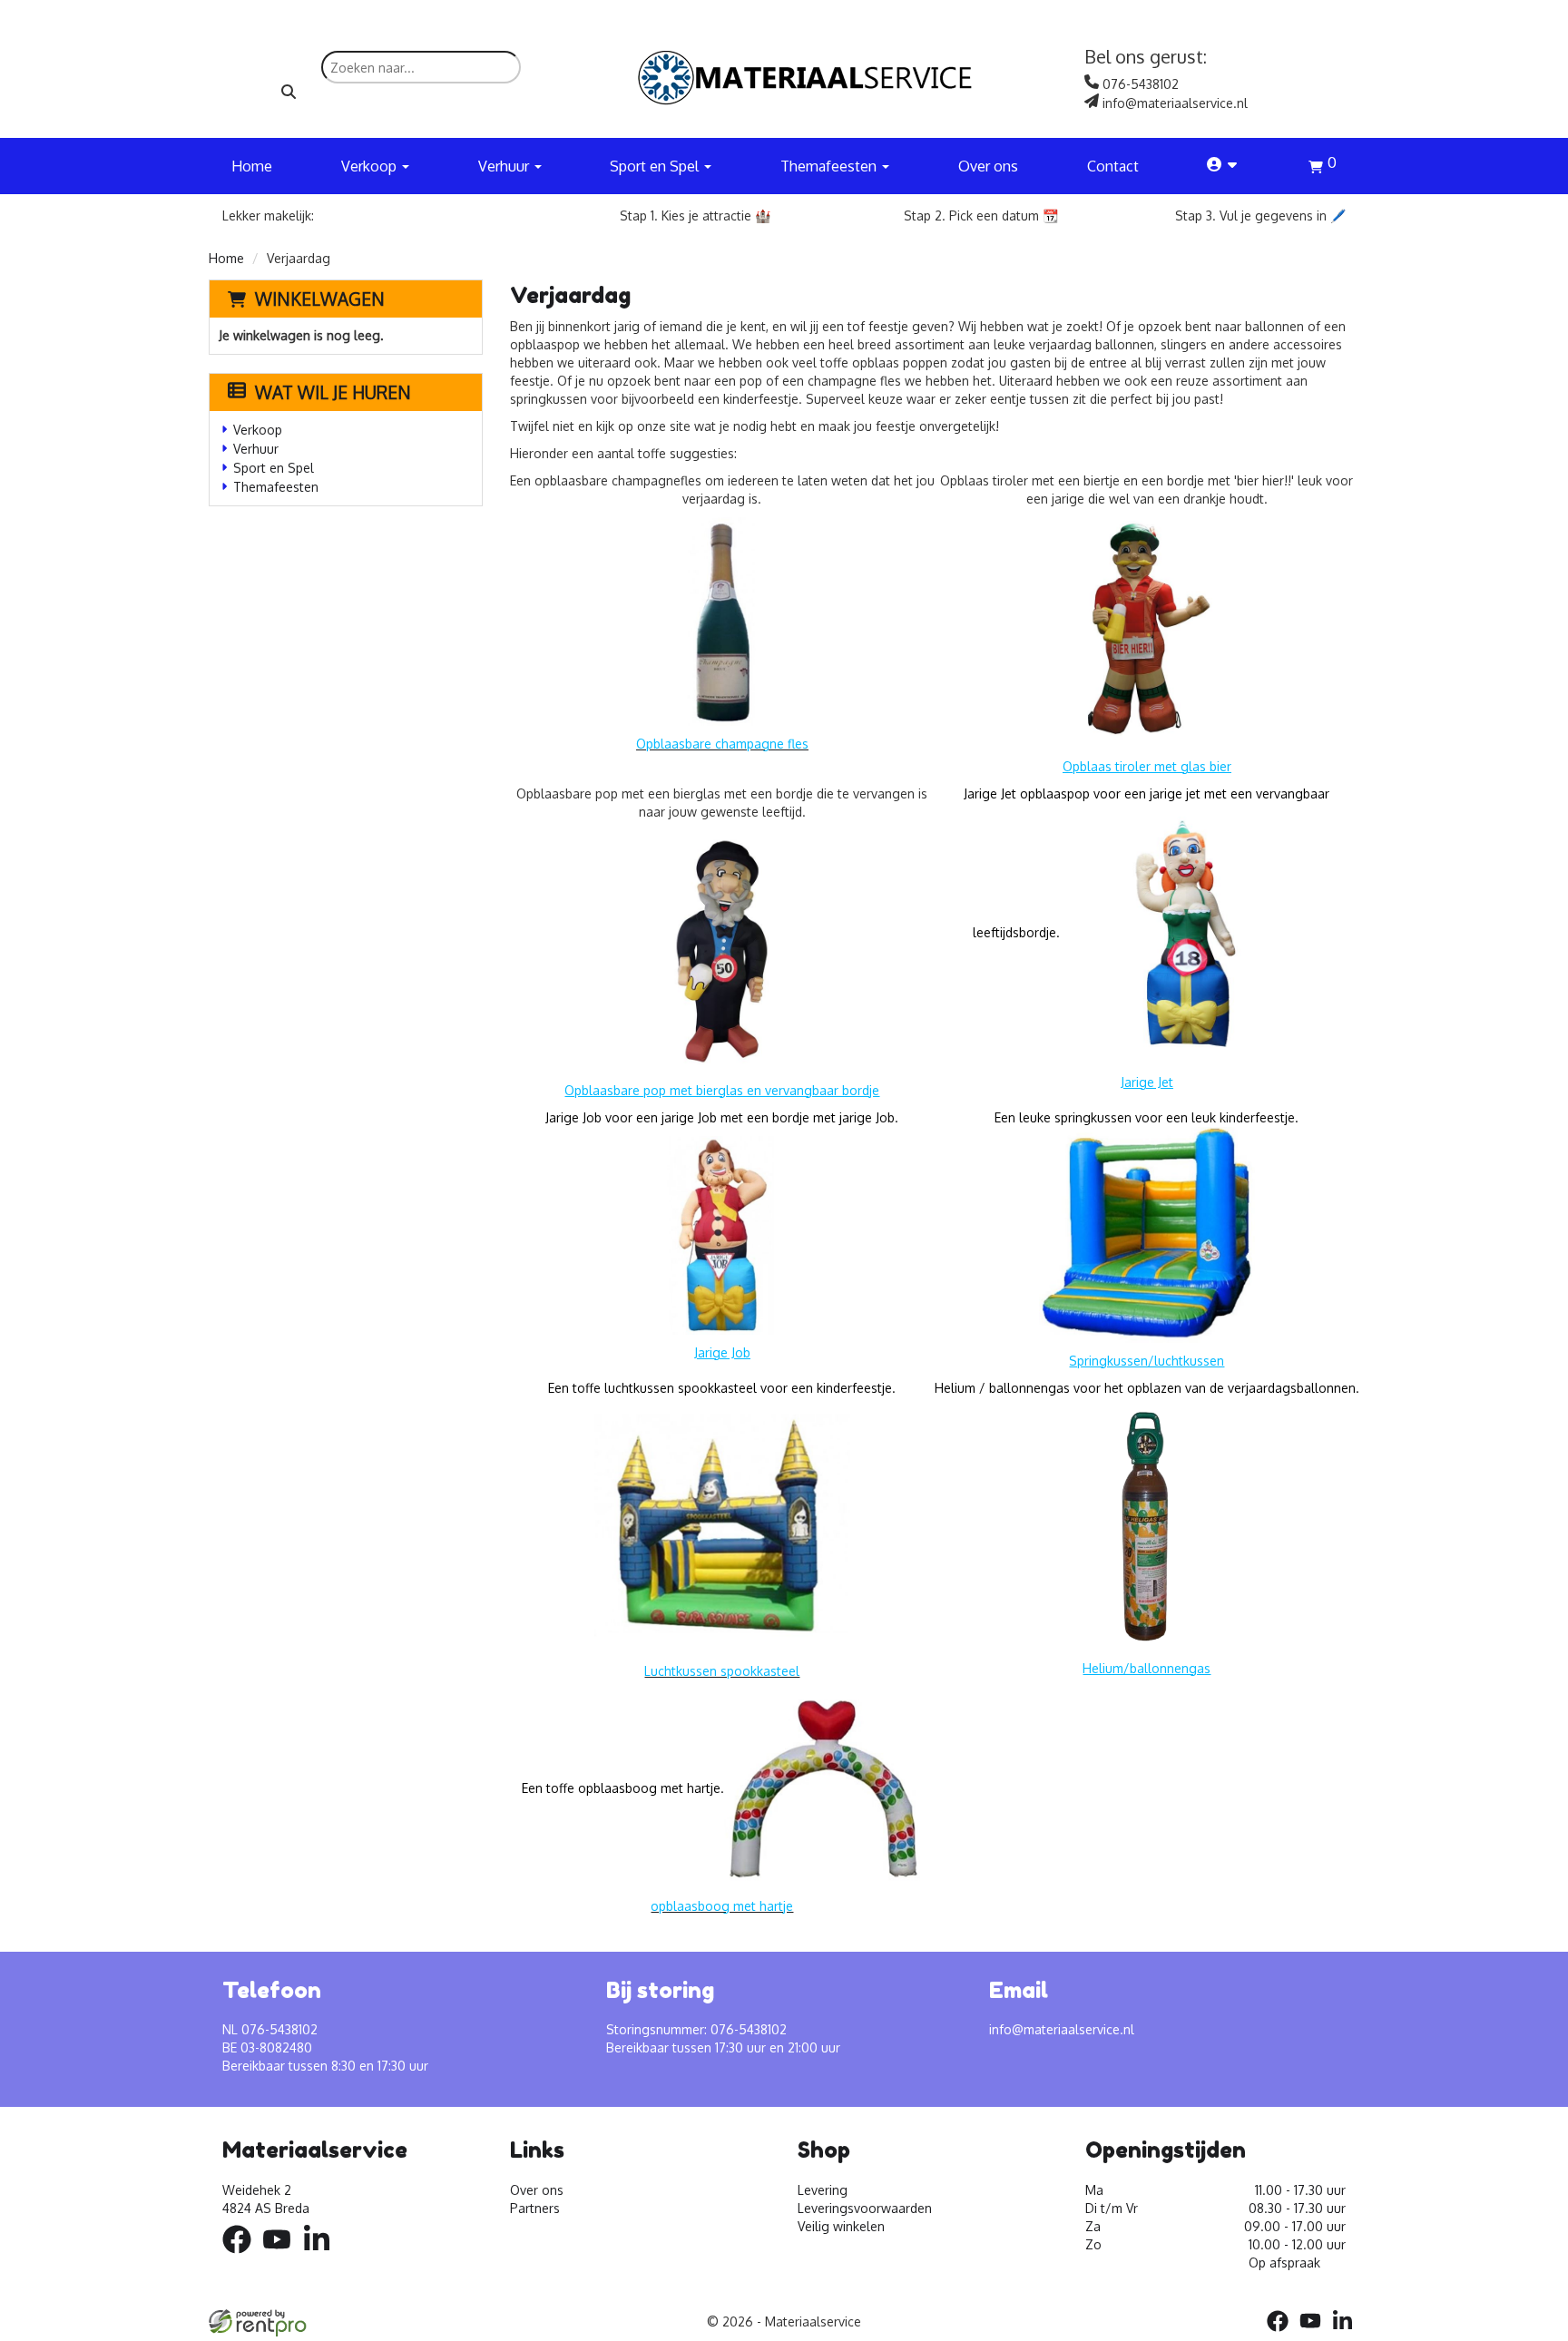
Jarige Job (722, 1352)
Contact (1113, 166)
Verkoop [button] (371, 166)
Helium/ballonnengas (1147, 1668)
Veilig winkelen (841, 2226)
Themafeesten (276, 487)
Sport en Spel (274, 468)
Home (252, 166)
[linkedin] (322, 2256)
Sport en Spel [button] (656, 166)
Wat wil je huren (333, 392)
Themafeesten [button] (830, 166)
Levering (823, 2190)
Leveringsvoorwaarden (865, 2208)
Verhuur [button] (505, 166)
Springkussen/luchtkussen (1147, 1361)
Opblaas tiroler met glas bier (1147, 766)
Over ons (988, 166)
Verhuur (256, 449)
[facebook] (242, 2256)
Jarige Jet (1147, 1082)
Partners (535, 2208)
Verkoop (258, 430)
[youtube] (282, 2256)
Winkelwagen (320, 299)
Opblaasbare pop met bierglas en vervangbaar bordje (722, 1090)
